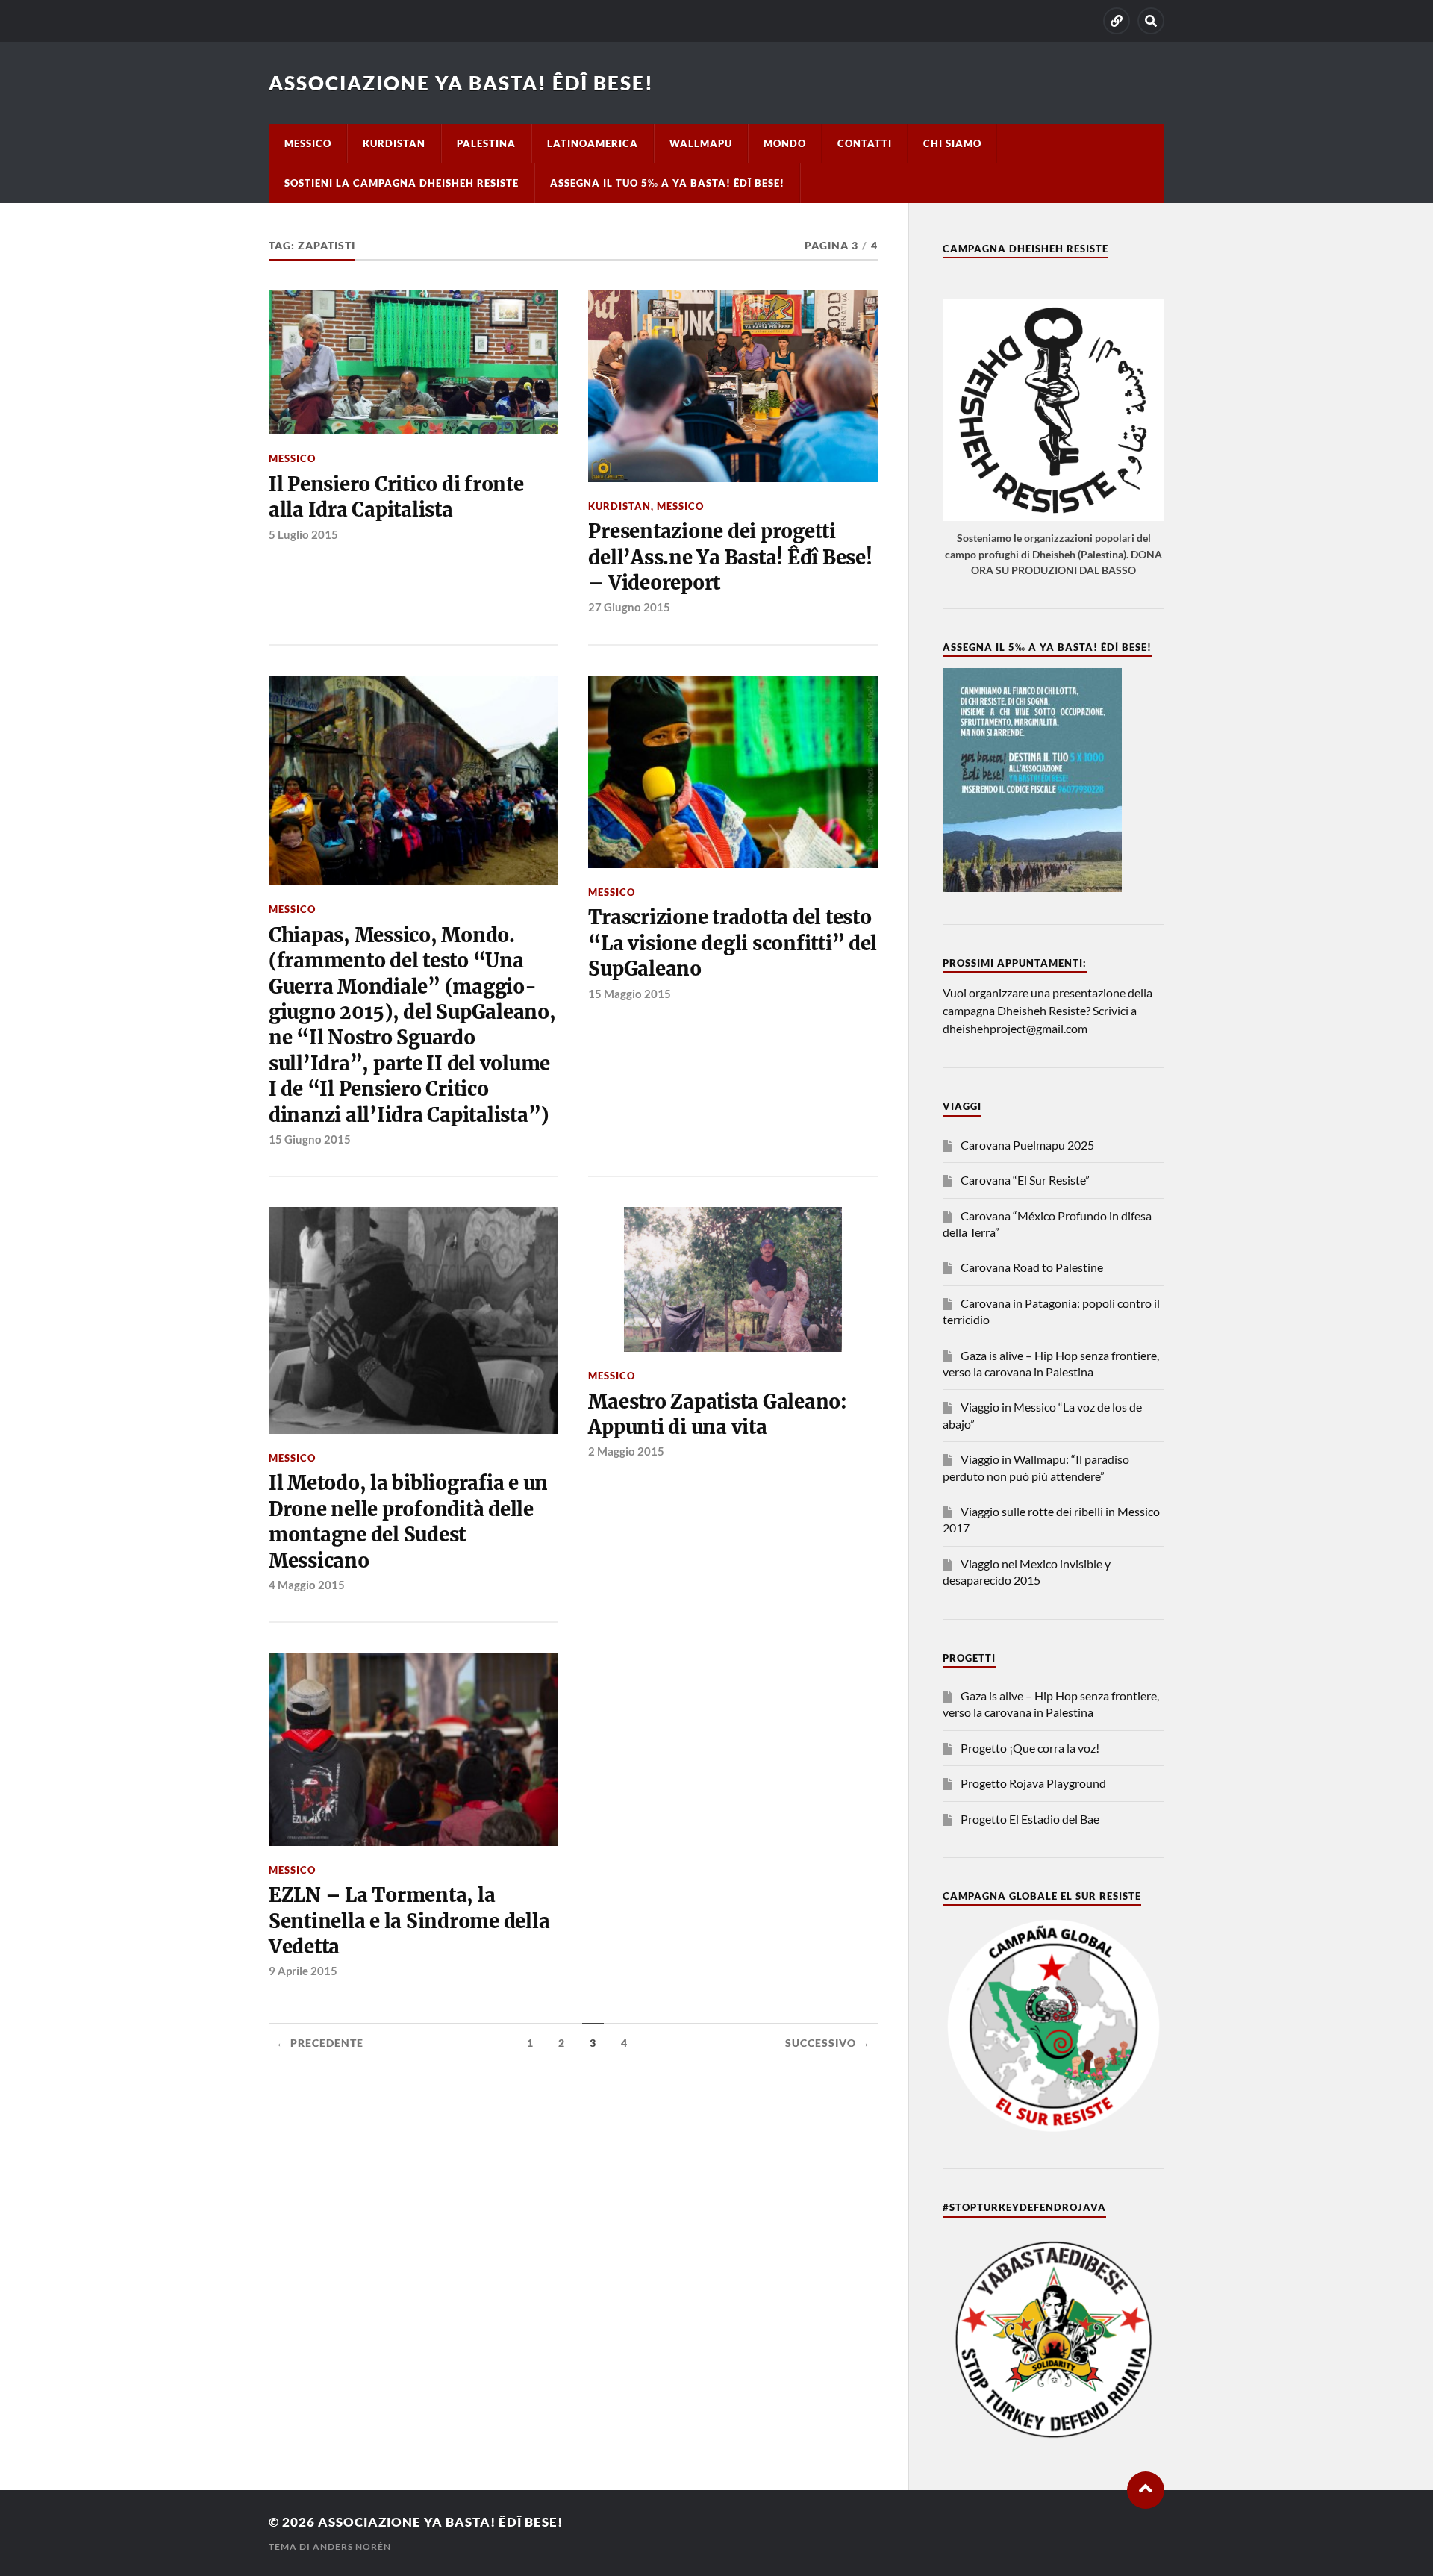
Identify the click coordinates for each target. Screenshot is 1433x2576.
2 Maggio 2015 (626, 1451)
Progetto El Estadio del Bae (1030, 1819)
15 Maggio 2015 (630, 994)
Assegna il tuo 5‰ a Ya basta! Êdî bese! (667, 183)
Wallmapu (701, 143)
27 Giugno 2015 (629, 607)
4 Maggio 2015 (307, 1585)
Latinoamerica (593, 143)
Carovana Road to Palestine (1032, 1267)
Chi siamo (952, 143)
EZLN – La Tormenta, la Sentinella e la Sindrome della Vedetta (409, 1921)
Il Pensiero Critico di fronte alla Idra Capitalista (396, 497)
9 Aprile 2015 (303, 1971)
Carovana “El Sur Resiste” (1025, 1180)
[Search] (1151, 21)
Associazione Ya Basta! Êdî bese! (461, 83)
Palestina (486, 143)
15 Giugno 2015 (310, 1139)
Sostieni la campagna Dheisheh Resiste (402, 183)
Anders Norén (352, 2547)
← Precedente (320, 2043)
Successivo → (828, 2043)
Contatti (865, 143)
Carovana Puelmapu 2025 (1027, 1145)
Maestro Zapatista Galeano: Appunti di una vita (717, 1415)
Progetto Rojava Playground (1033, 1783)
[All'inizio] (1146, 2490)
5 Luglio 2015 (303, 534)
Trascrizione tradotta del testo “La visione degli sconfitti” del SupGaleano (733, 943)
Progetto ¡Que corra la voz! (1030, 1748)
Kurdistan (394, 143)
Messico (308, 143)
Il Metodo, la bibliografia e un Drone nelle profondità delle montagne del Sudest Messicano (408, 1522)
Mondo (785, 143)
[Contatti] (1117, 21)
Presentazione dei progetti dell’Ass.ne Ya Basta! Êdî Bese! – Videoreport (730, 557)
